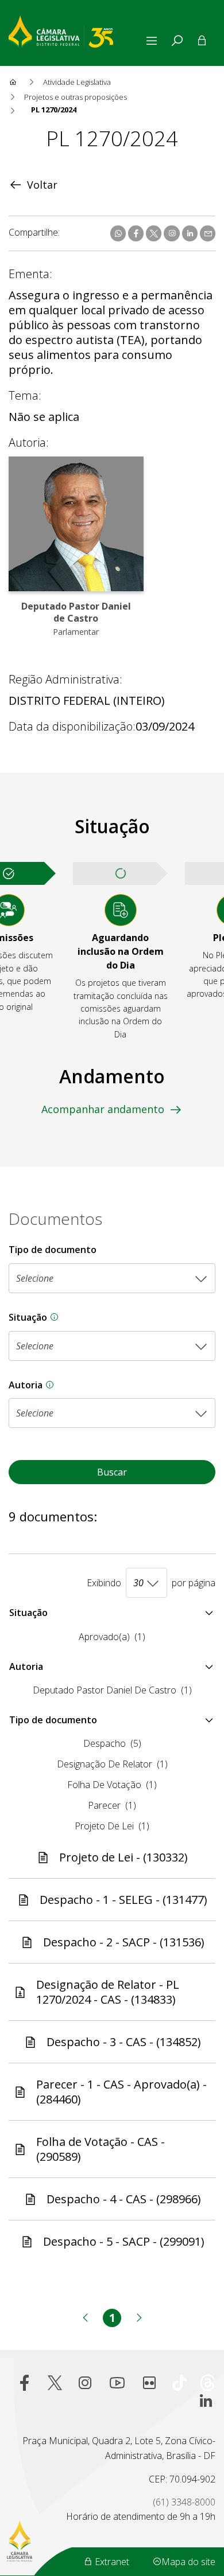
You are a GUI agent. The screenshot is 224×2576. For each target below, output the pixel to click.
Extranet (111, 2562)
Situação (112, 1318)
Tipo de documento (53, 1250)
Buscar (112, 1472)
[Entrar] (202, 41)
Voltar (42, 185)
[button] (112, 1613)
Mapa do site (188, 2562)
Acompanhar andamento (103, 1109)
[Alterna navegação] (154, 41)
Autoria (112, 1385)
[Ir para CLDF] (76, 30)
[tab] (177, 41)
